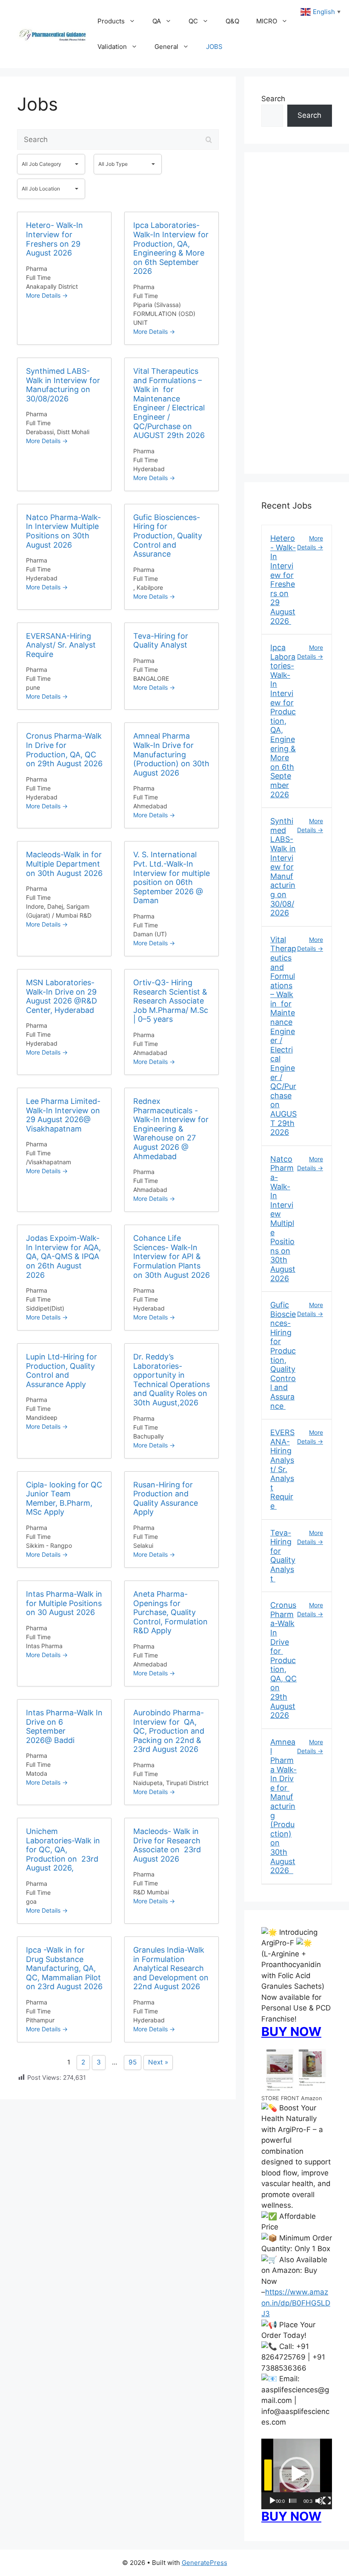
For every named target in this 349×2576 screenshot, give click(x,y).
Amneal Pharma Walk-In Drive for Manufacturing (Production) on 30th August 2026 (283, 1806)
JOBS (214, 47)
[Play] (272, 2501)
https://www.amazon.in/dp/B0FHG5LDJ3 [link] (296, 2303)
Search (273, 99)
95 (133, 2062)
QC (193, 21)
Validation (112, 47)
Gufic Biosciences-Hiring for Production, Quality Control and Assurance (283, 1355)
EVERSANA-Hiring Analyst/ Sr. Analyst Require (282, 1469)
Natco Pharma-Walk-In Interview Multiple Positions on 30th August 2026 (283, 1219)
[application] (297, 2474)
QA (157, 21)
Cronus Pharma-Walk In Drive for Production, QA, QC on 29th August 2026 (283, 1660)
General (166, 47)
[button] (297, 2474)
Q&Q (232, 21)
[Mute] (319, 2501)
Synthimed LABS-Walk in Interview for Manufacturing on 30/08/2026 (283, 867)
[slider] (293, 2501)
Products (111, 21)
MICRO (267, 21)
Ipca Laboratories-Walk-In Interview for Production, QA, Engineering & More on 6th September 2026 (283, 721)
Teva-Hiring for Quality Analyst (283, 1556)
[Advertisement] (297, 318)
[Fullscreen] (327, 2501)
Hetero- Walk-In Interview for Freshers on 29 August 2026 (283, 579)
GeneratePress (205, 2563)
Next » (158, 2062)
